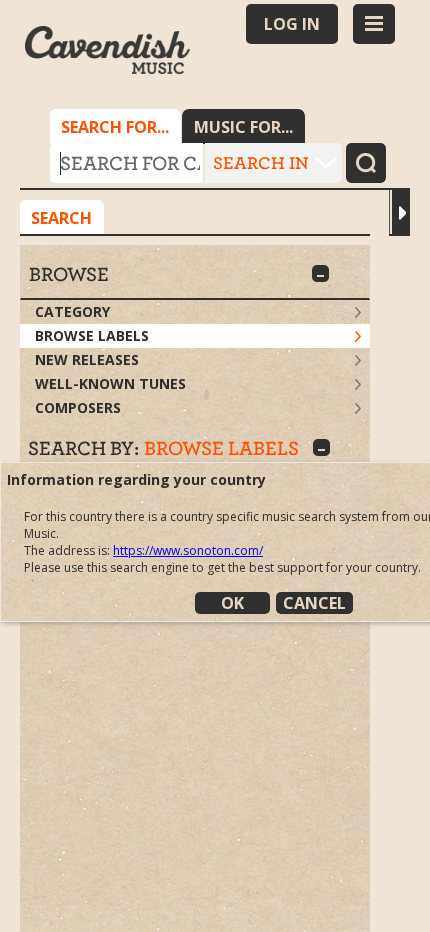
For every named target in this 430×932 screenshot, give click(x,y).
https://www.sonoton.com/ (188, 550)
